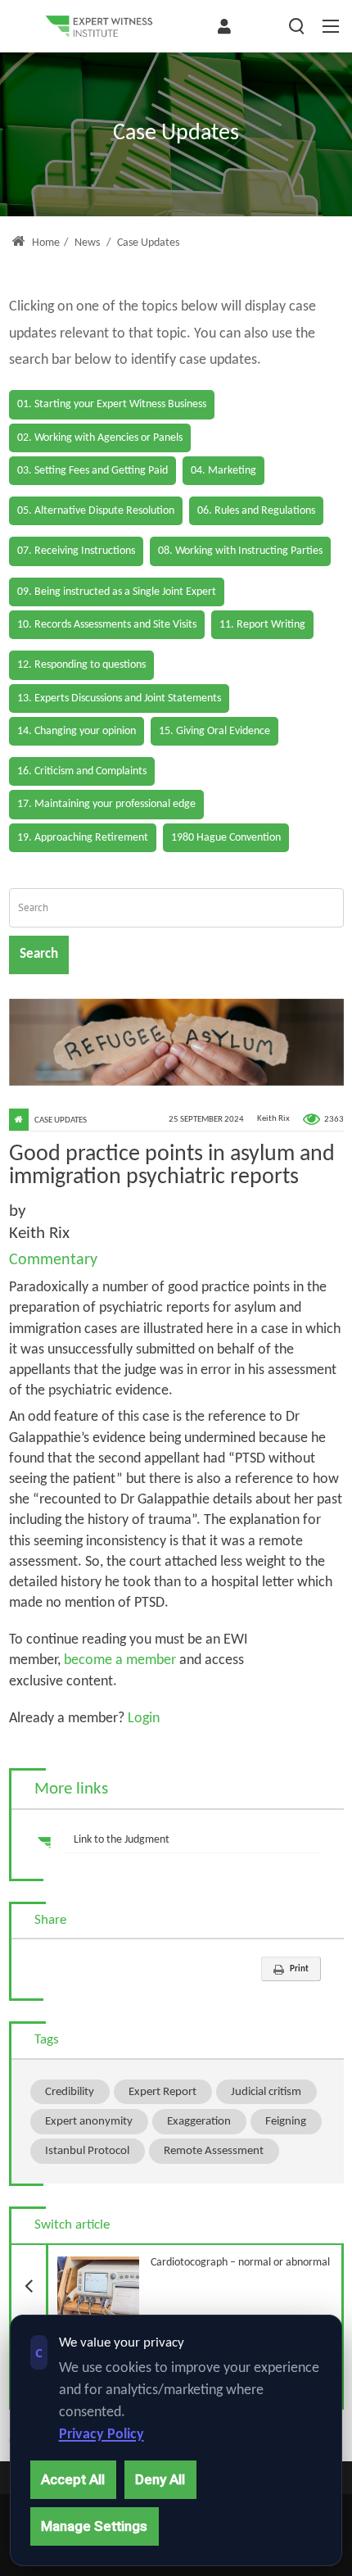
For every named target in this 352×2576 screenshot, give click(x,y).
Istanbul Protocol (87, 2151)
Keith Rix (273, 1120)
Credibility (70, 2092)
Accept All (73, 2479)
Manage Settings (94, 2526)
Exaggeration (199, 2121)
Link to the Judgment (122, 1840)
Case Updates (61, 1120)
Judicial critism (266, 2092)
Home (45, 243)
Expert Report (162, 2092)
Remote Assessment (214, 2151)
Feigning (286, 2121)
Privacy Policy (102, 2435)
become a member (120, 1660)
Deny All (160, 2479)
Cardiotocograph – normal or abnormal (188, 2257)
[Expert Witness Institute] (99, 26)
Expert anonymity (89, 2121)
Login (142, 1719)
